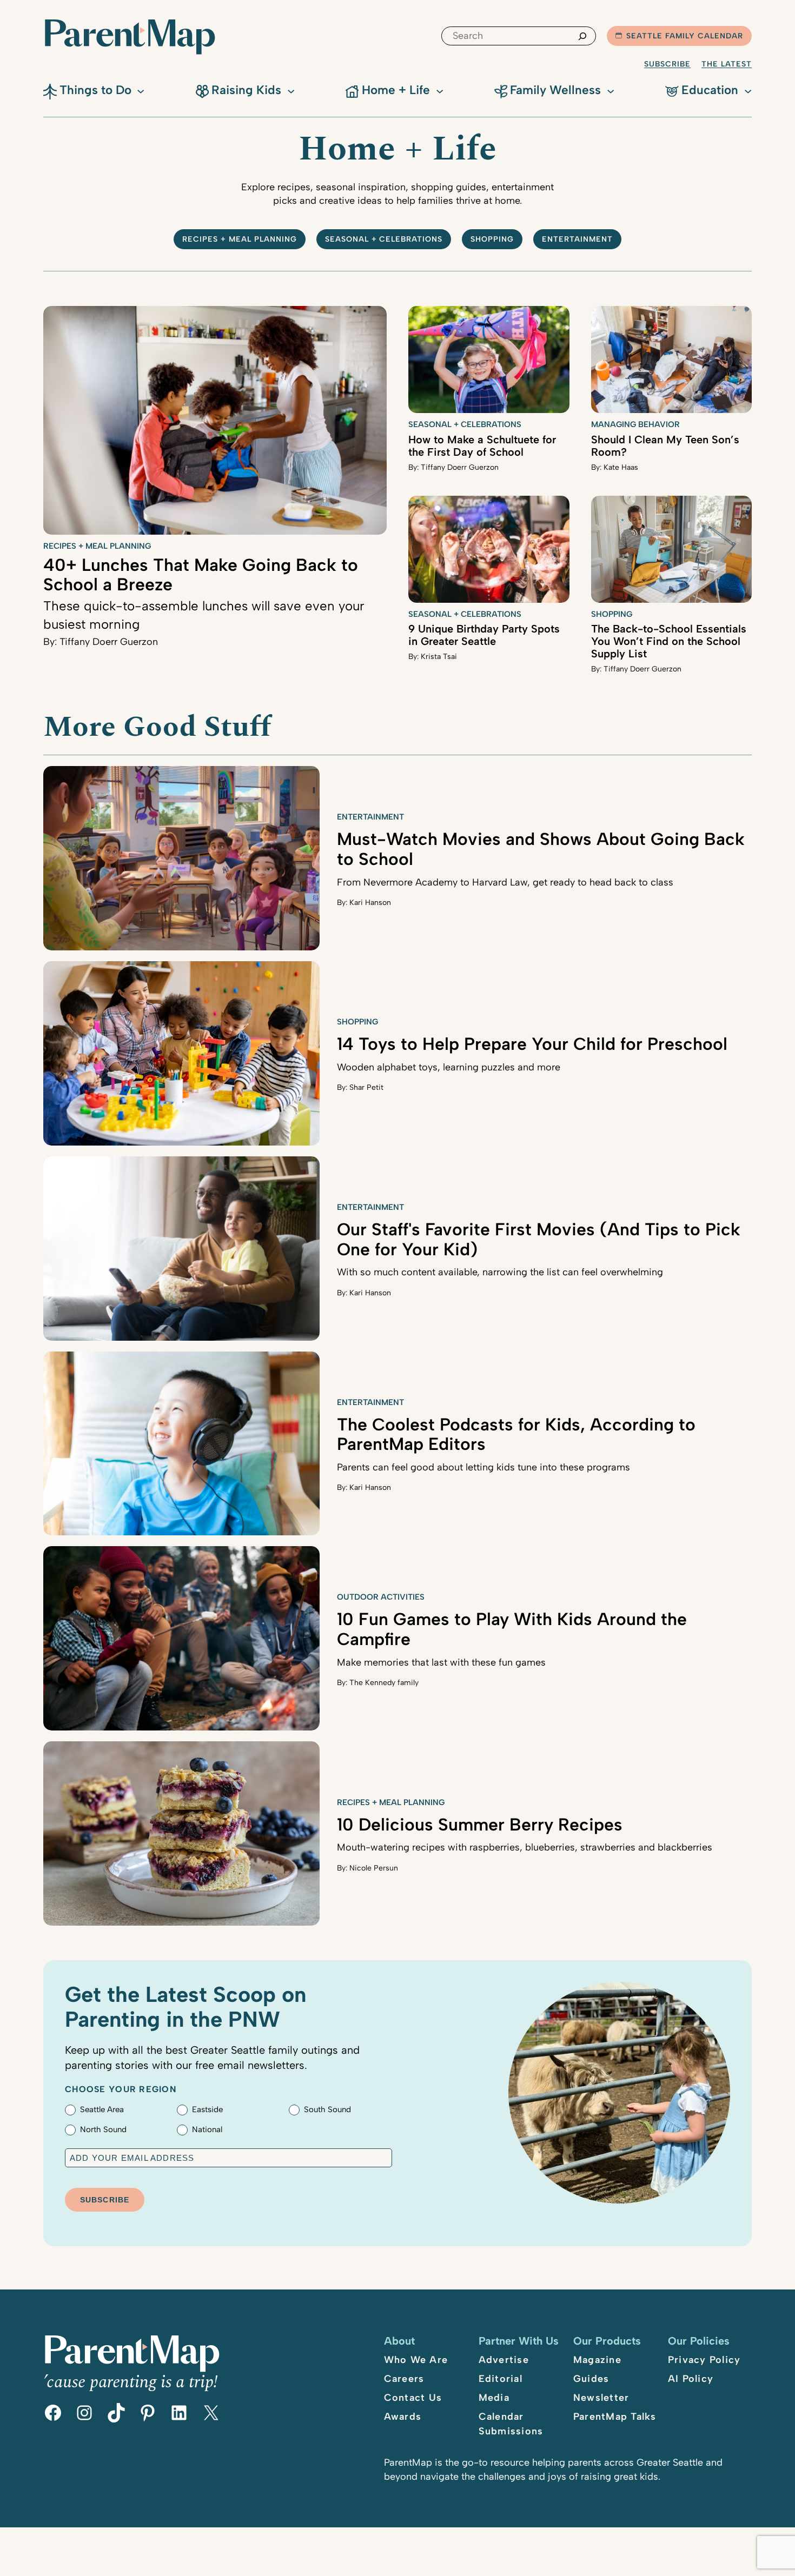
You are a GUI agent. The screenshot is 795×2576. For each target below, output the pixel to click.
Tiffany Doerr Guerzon (109, 642)
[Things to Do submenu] (141, 90)
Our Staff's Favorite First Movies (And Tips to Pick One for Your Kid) (539, 1239)
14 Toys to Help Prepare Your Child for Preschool (532, 1044)
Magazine (597, 2360)
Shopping (612, 614)
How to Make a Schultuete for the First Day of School (482, 446)
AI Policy (691, 2379)
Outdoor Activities (381, 1597)
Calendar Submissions (511, 2424)
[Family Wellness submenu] (611, 90)
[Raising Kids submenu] (291, 90)
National (207, 2129)
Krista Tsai (439, 657)
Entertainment (577, 239)
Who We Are (416, 2360)
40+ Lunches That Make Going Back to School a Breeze (201, 575)
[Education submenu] (748, 90)
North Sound (103, 2129)
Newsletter (601, 2398)
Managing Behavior (635, 424)
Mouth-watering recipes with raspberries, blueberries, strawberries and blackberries (525, 1847)
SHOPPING (492, 239)
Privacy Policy (704, 2360)
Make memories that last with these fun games (441, 1662)
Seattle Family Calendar (685, 36)
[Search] (582, 36)
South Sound (327, 2109)
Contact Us (413, 2398)
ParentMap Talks (615, 2417)
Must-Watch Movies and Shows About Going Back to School (541, 849)
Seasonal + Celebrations (384, 239)
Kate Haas (621, 467)
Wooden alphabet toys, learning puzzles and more (449, 1067)
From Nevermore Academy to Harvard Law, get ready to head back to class (505, 882)
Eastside (207, 2109)
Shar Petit (366, 1087)
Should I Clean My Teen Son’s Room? (665, 446)
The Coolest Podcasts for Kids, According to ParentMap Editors (516, 1435)
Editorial (501, 2379)
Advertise (504, 2360)
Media (494, 2398)
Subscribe (667, 64)
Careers (404, 2379)
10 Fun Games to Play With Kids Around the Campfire (512, 1629)
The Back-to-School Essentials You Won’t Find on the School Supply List (669, 641)
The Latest (727, 64)
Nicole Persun (374, 1868)
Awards (403, 2417)
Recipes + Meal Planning (240, 239)
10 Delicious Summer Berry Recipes (480, 1825)
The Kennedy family (384, 1683)
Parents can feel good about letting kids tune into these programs (483, 1467)
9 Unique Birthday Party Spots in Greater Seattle (484, 635)
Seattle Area (102, 2109)
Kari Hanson (370, 903)
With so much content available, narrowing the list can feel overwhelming (500, 1272)
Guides (591, 2379)
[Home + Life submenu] (440, 90)
